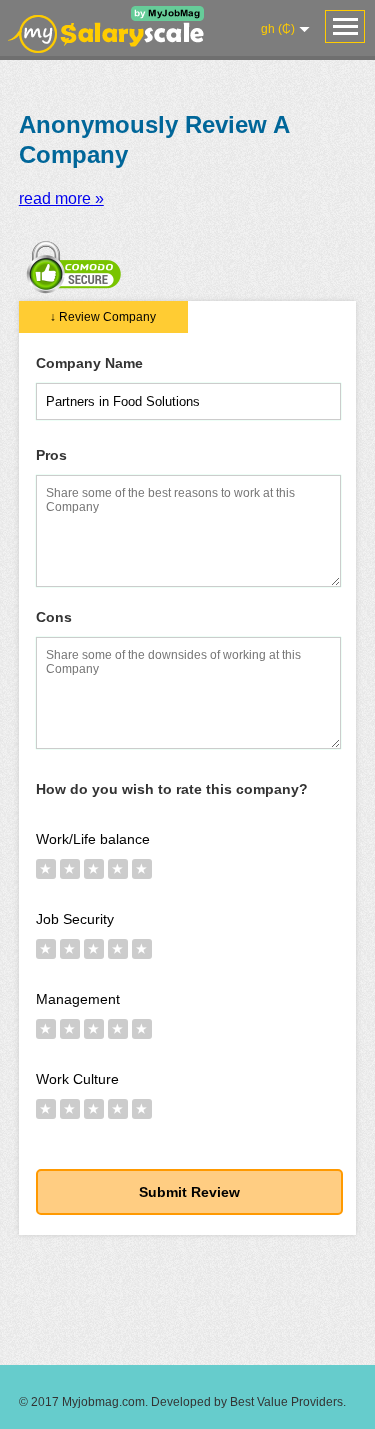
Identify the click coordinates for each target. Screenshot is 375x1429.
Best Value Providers (286, 1402)
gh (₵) (278, 29)
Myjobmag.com (103, 1402)
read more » (61, 198)
